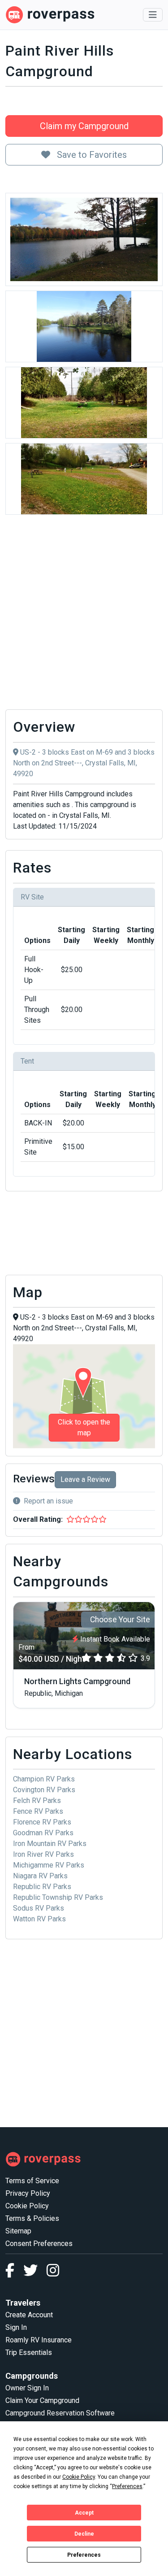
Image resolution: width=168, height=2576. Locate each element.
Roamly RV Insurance (39, 2340)
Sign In (16, 2327)
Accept (84, 2513)
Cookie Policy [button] (79, 2477)
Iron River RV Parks (43, 1854)
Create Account (29, 2315)
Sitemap (18, 2231)
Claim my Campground (84, 126)
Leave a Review (85, 1479)
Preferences (84, 2555)
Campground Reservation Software (60, 2413)
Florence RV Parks (42, 1822)
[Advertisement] (84, 615)
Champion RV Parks (44, 1779)
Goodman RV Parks (43, 1833)
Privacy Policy (28, 2193)
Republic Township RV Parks (58, 1897)
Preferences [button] (127, 2486)
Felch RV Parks (37, 1801)
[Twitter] (35, 2273)
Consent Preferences (39, 2244)
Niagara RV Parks (40, 1876)
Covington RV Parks (44, 1790)
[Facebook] (14, 2273)
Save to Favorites (91, 155)
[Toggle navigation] (153, 15)
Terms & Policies (32, 2218)
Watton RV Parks (39, 1919)
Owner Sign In (27, 2388)
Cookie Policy (27, 2206)
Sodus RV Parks (39, 1908)
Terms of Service (32, 2181)
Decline (84, 2534)
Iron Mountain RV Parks (50, 1844)
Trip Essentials (29, 2352)
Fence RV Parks (38, 1811)
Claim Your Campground (42, 2400)
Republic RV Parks (42, 1887)
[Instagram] (53, 2273)
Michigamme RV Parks (49, 1865)
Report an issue (48, 1501)
